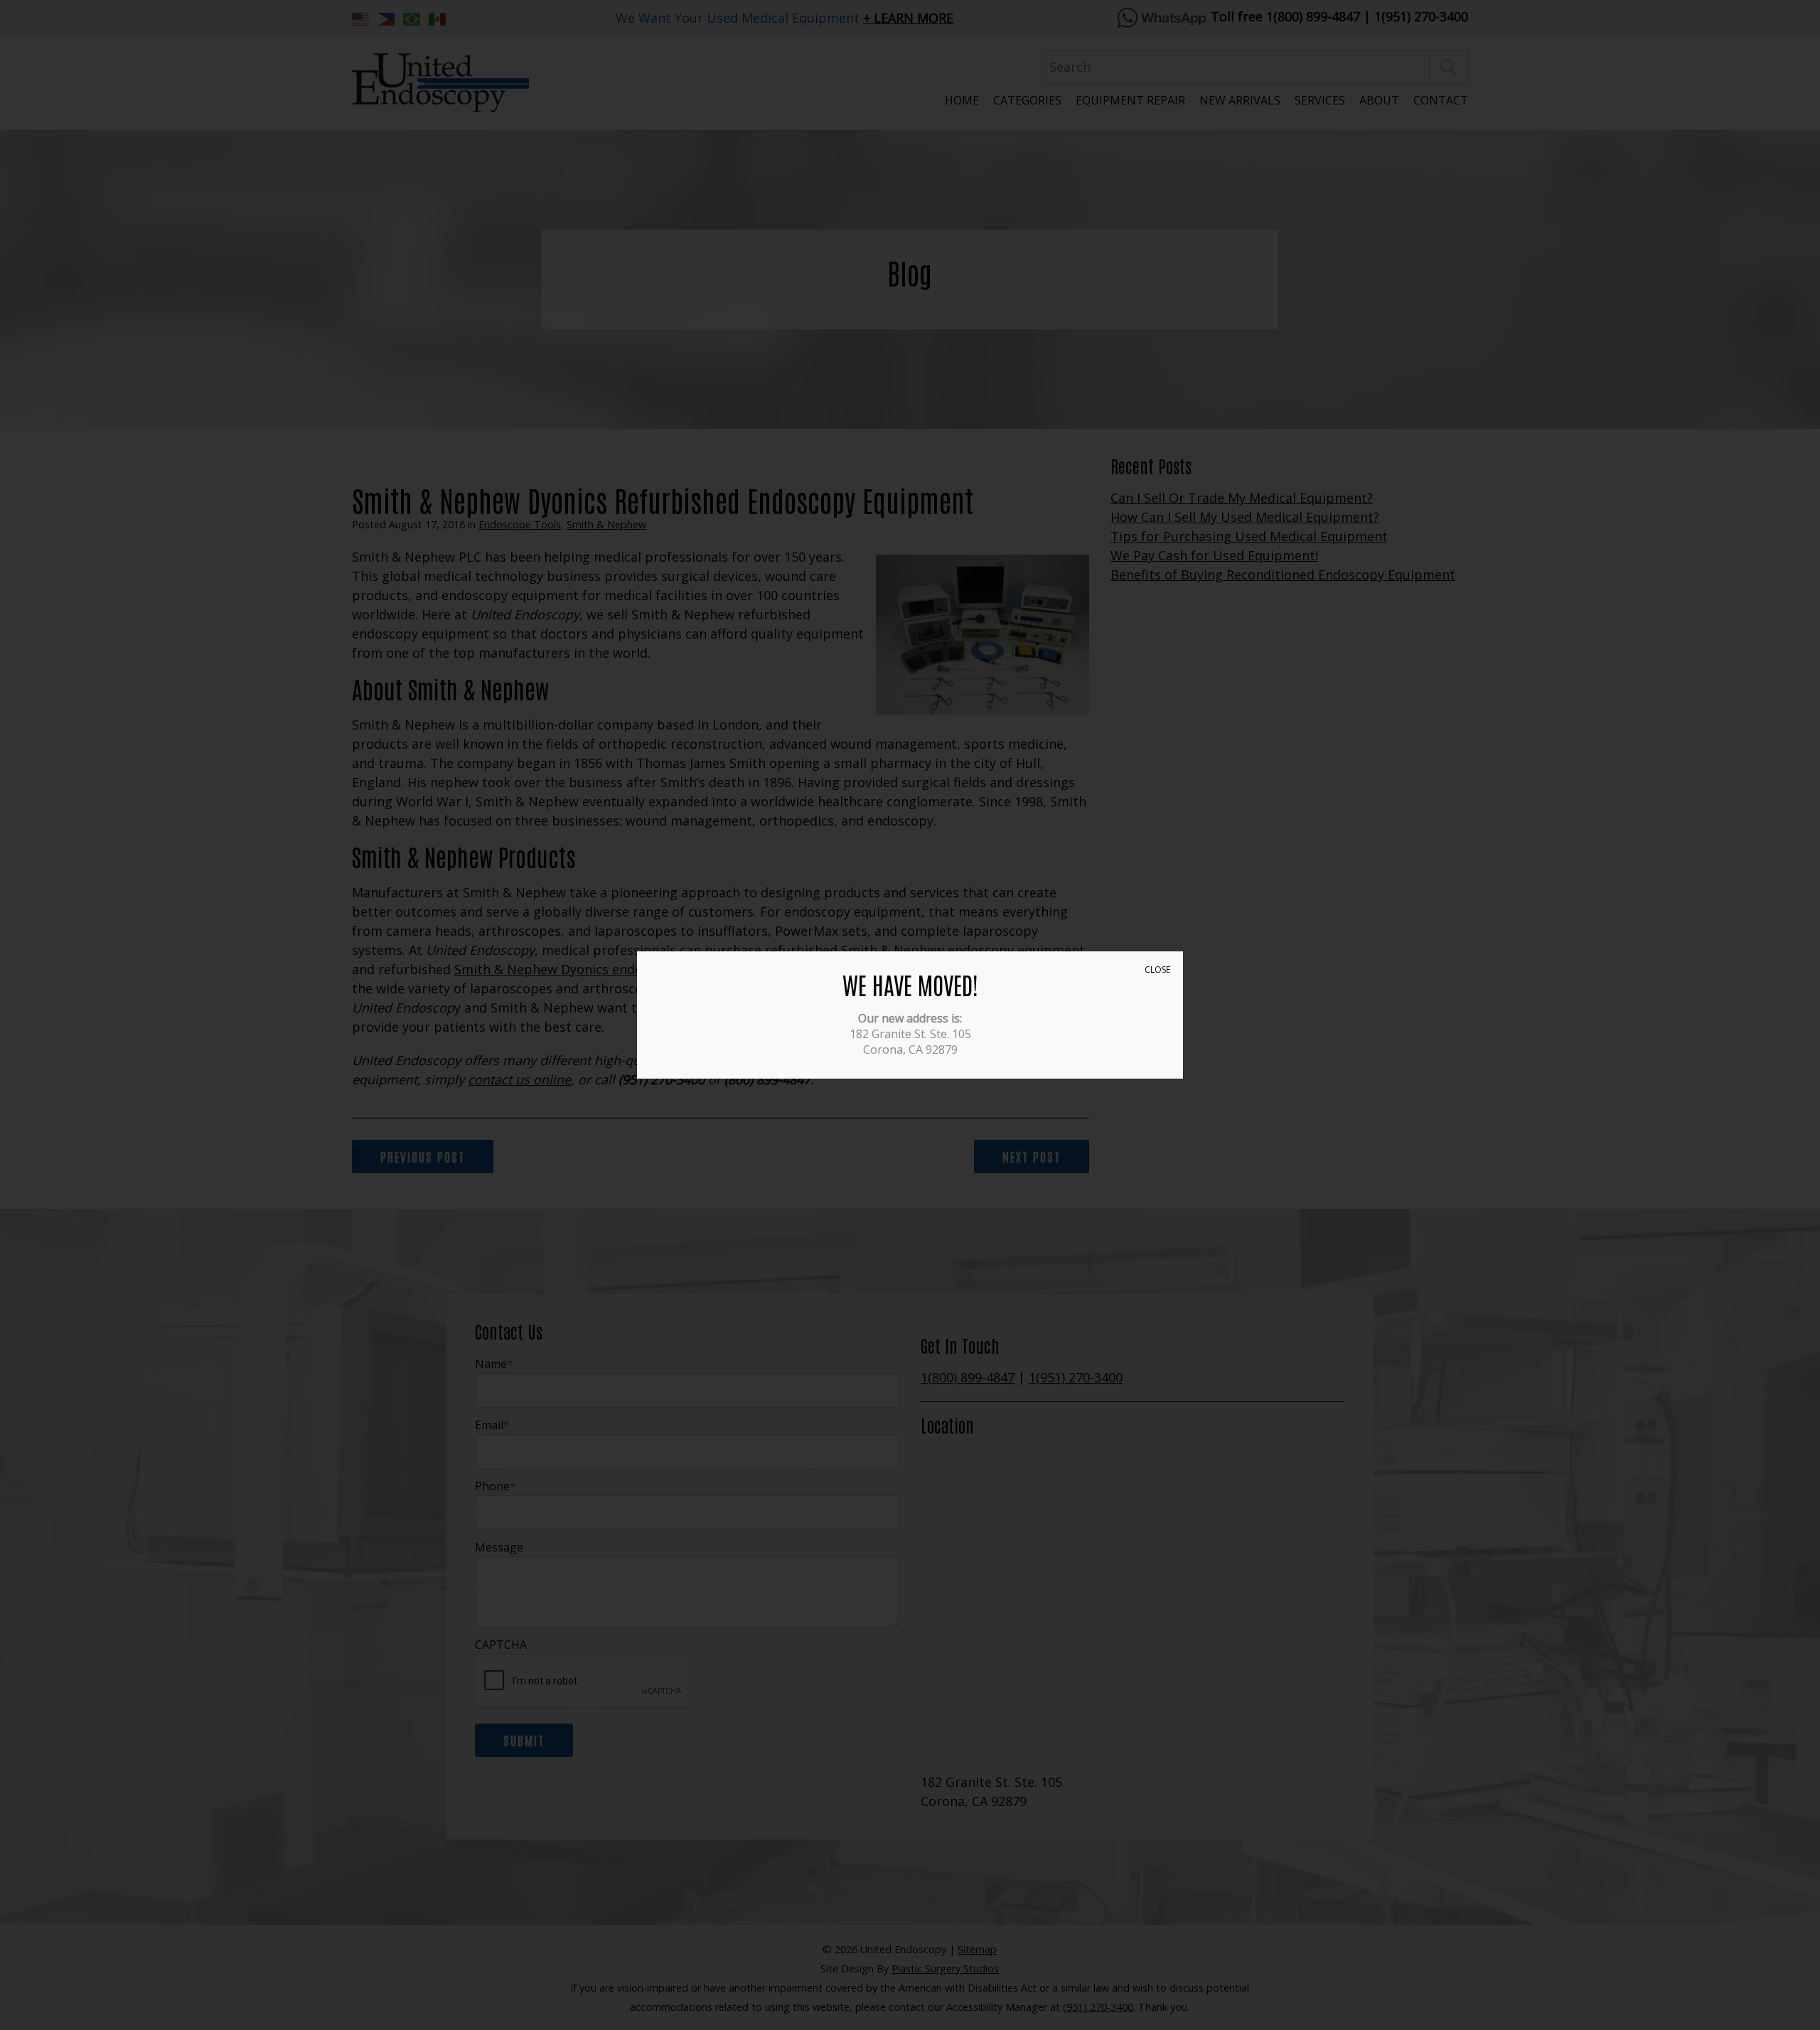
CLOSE (1157, 969)
